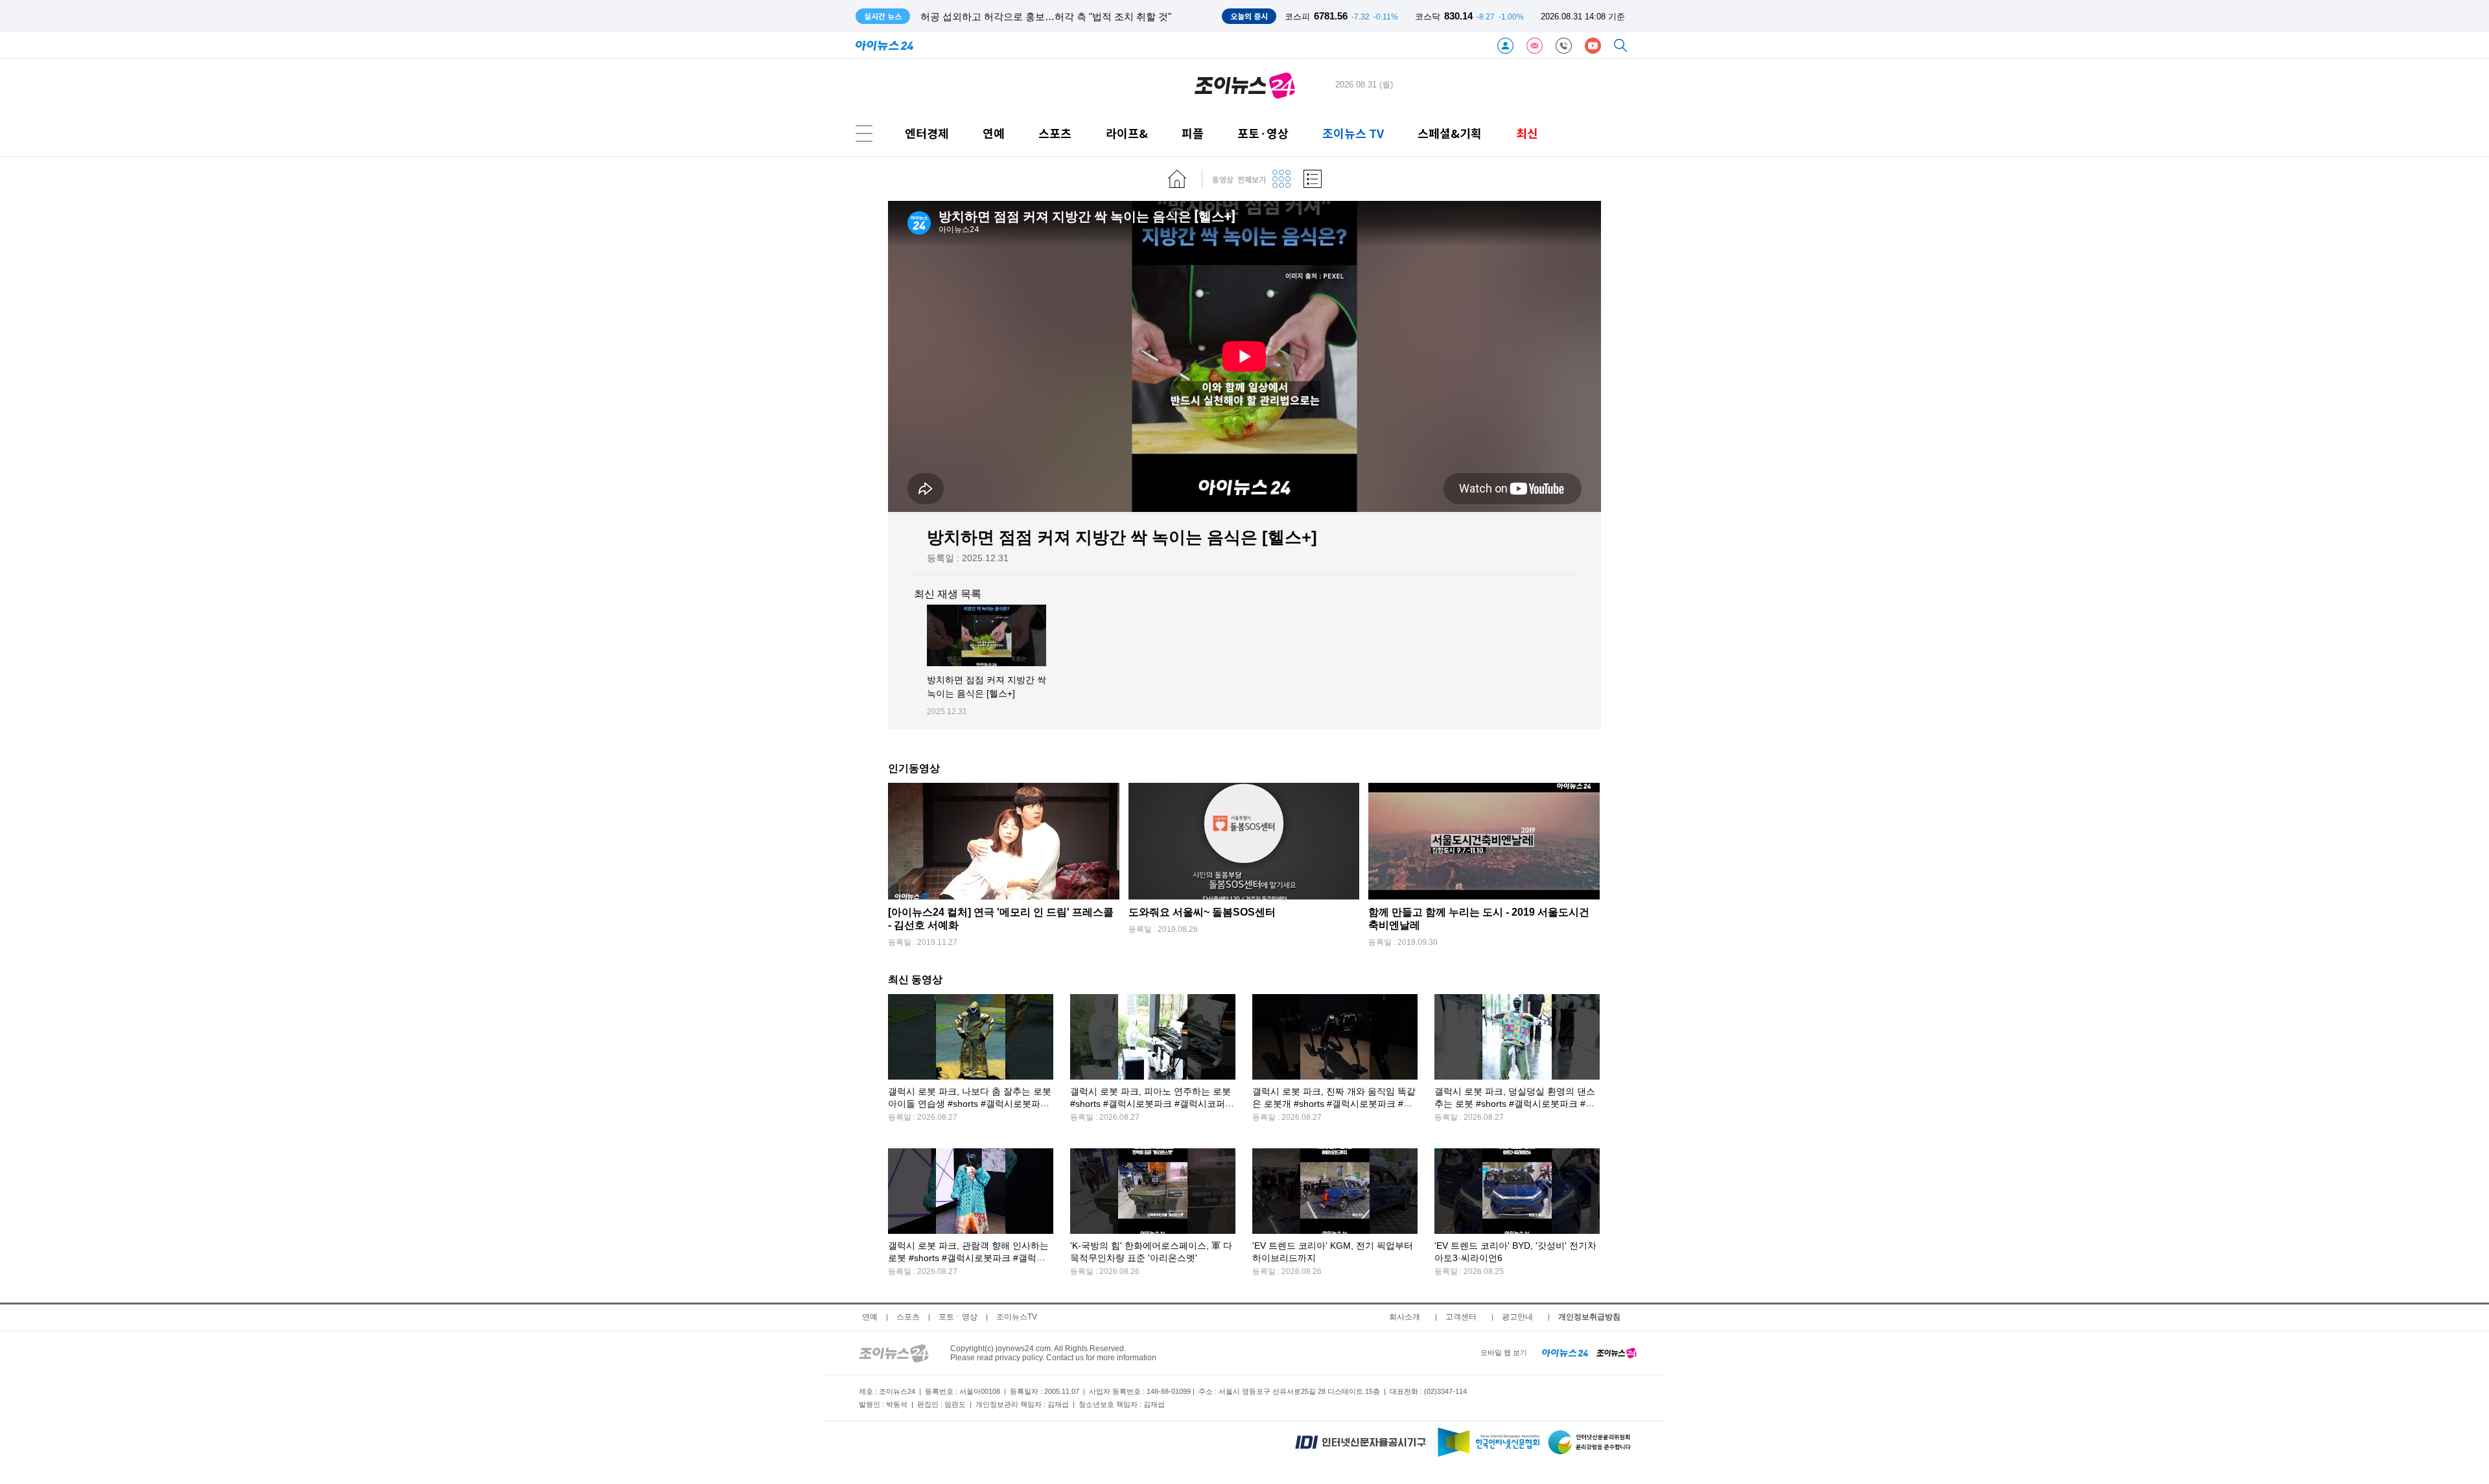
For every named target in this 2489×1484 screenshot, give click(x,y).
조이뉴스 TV (1353, 133)
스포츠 (1055, 133)
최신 (1527, 133)
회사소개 (1405, 1317)
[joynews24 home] (1617, 1352)
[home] (1177, 179)
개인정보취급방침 (1589, 1317)
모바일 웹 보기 (1504, 1352)
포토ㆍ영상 (958, 1317)
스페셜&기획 (1450, 133)
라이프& (1127, 133)
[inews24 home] (1565, 1352)
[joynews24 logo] (1245, 85)
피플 (1193, 133)
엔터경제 (927, 133)
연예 (994, 133)
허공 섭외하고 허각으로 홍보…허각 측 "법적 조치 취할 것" (1046, 17)
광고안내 (1517, 1317)
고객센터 (1461, 1317)
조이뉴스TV (1017, 1317)
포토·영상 (1263, 133)
